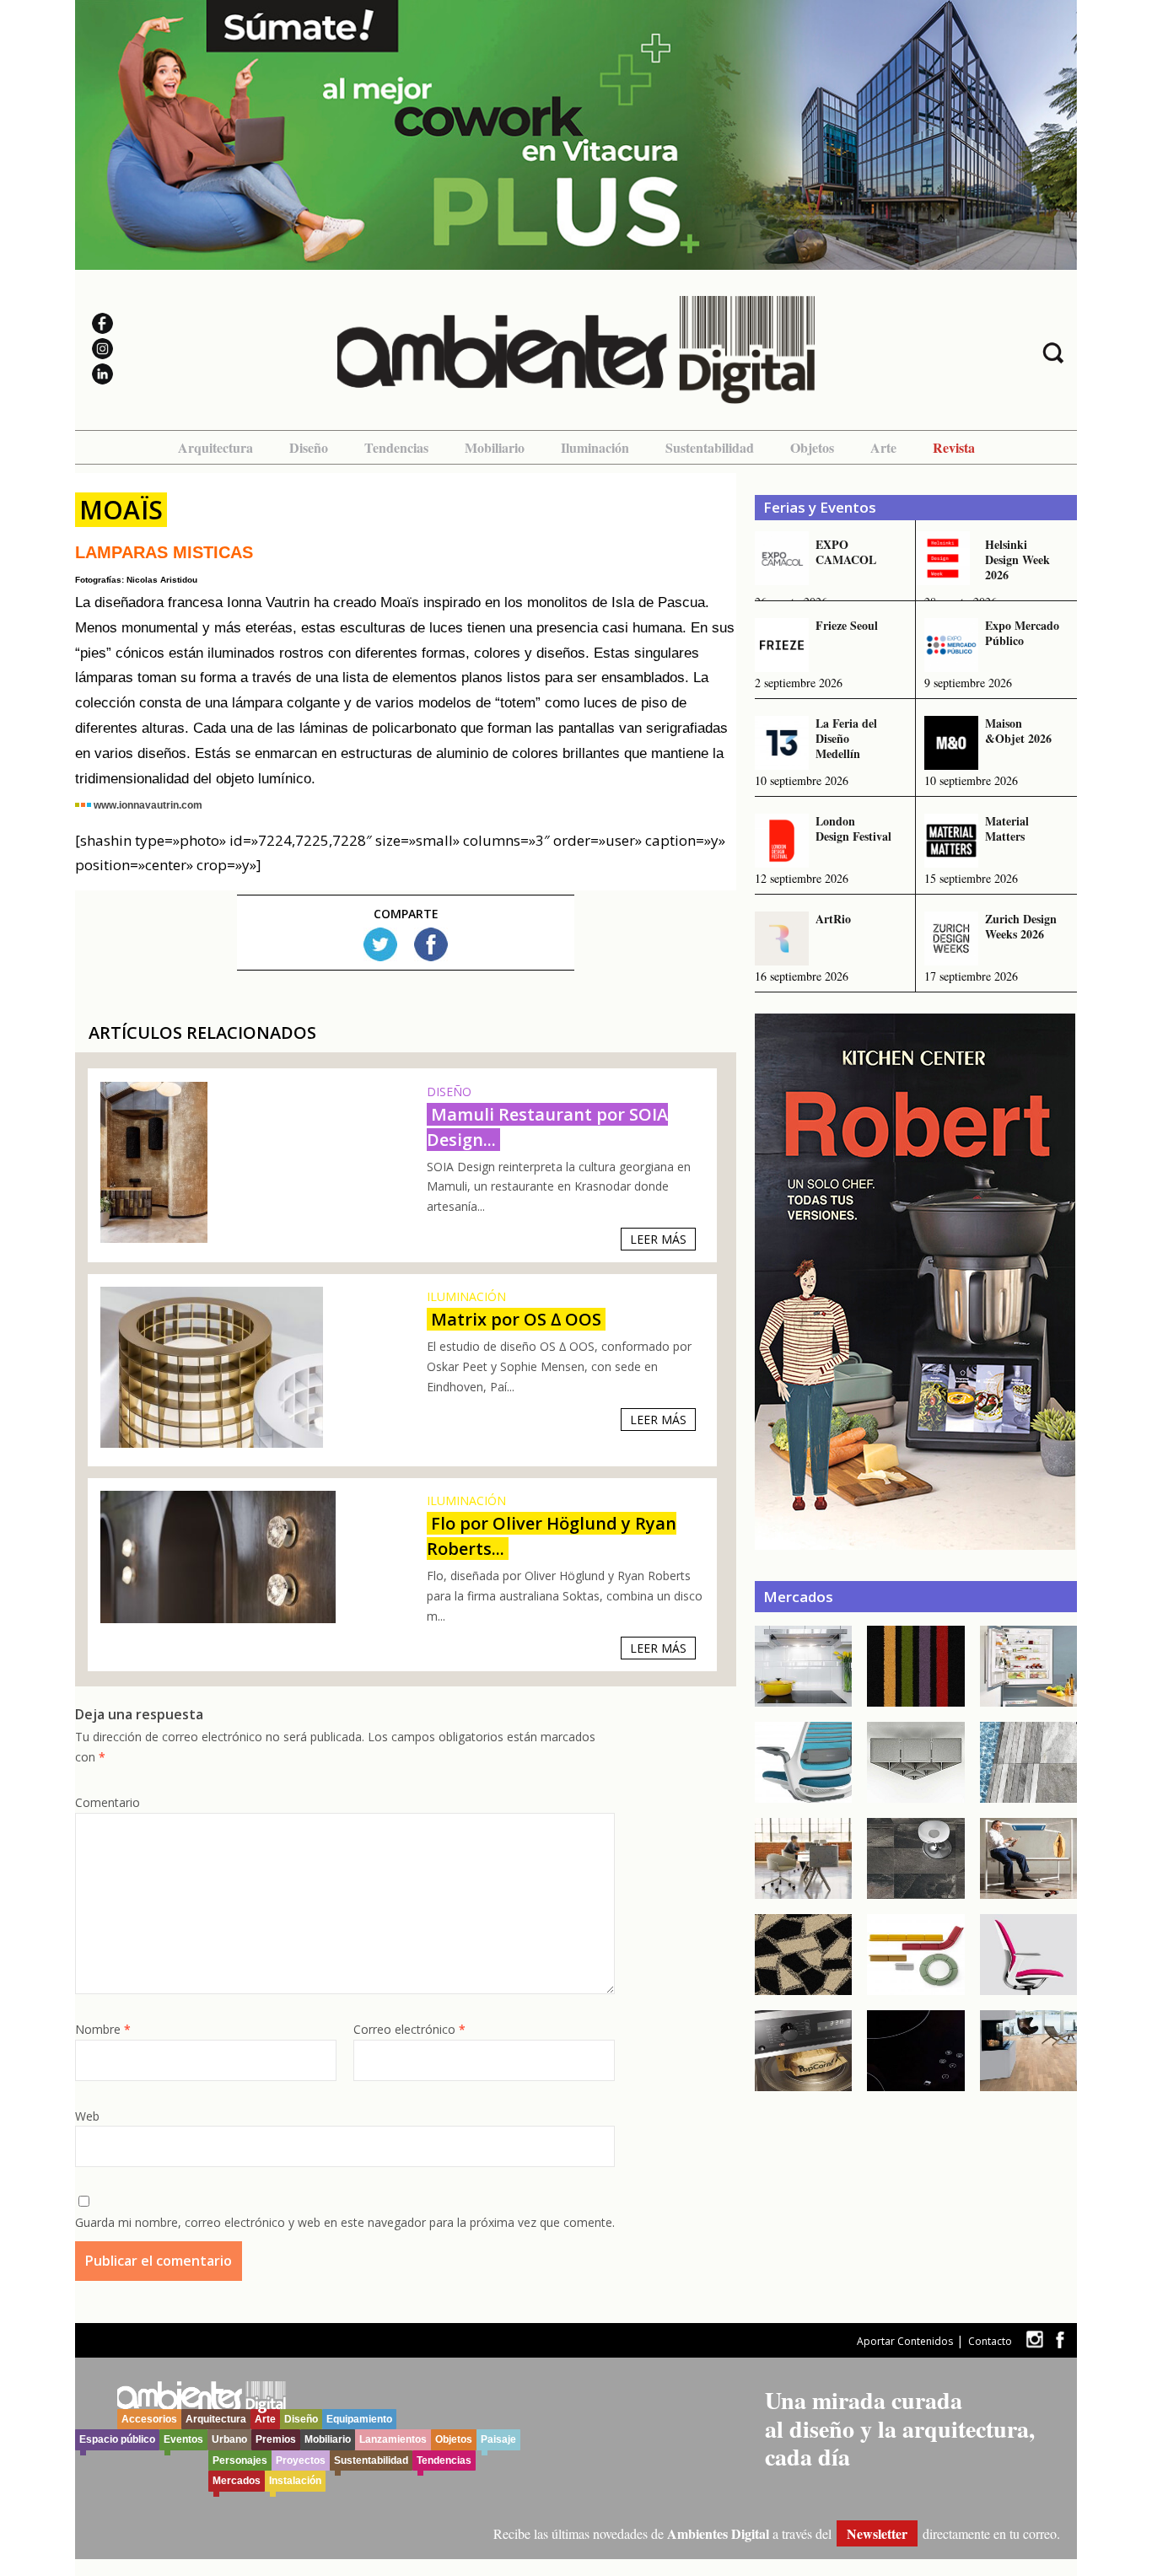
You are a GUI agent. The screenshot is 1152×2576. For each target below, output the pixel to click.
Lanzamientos (393, 2439)
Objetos (812, 447)
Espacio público (117, 2439)
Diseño (309, 447)
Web (87, 2116)
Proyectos (301, 2460)
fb (1060, 2339)
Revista (954, 447)
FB (431, 944)
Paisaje (498, 2439)
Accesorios (149, 2419)
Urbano (229, 2439)
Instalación (295, 2481)
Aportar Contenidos (905, 2341)
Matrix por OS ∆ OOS (516, 1319)
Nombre (103, 2029)
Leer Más (658, 1239)
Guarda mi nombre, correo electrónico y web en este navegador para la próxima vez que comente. (345, 2222)
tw (1034, 2339)
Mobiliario (495, 447)
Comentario (108, 1802)
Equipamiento (359, 2419)
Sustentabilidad (710, 447)
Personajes (240, 2460)
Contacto (990, 2341)
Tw (380, 944)
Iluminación (595, 447)
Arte (883, 447)
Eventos (183, 2439)
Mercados (237, 2481)
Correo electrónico (409, 2029)
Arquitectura (215, 447)
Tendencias (396, 447)
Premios (276, 2439)
